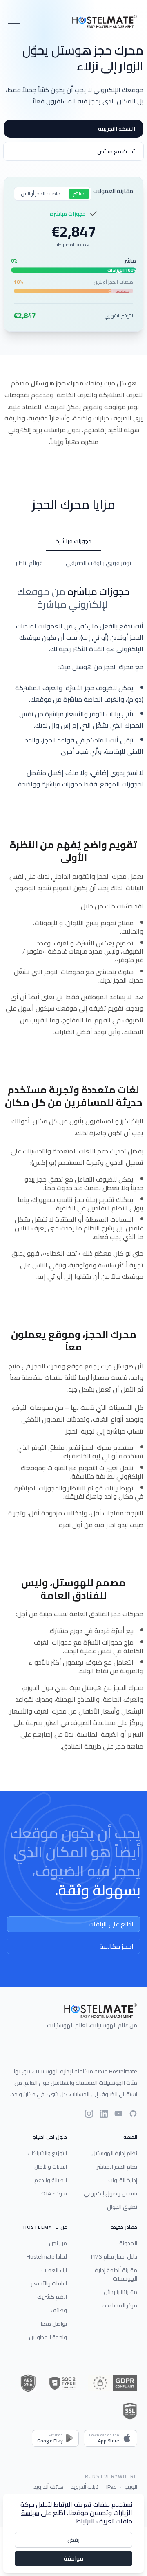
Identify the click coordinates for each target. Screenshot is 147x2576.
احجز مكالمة (117, 1946)
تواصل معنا (54, 2324)
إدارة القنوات (123, 2180)
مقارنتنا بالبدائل (120, 2292)
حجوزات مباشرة (73, 541)
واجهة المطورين (48, 2337)
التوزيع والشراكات (47, 2153)
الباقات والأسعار (49, 2283)
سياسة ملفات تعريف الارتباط (77, 2517)
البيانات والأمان (51, 2167)
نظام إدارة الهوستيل (114, 2153)
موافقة (73, 2558)
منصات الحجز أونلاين (41, 194)
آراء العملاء (54, 2270)
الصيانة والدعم (51, 2180)
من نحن (58, 2243)
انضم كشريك (52, 2297)
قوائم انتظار (29, 563)
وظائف (59, 2310)
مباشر (79, 194)
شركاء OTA (54, 2193)
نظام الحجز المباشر (117, 2167)
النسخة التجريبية (117, 129)
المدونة (128, 2243)
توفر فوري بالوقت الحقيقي (99, 563)
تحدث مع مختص (116, 151)
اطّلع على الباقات (111, 1924)
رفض (73, 2540)
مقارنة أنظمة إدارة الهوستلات (116, 2274)
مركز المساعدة (120, 2305)
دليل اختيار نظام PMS (114, 2256)
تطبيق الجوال (122, 2207)
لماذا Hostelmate (47, 2256)
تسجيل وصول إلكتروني (110, 2193)
